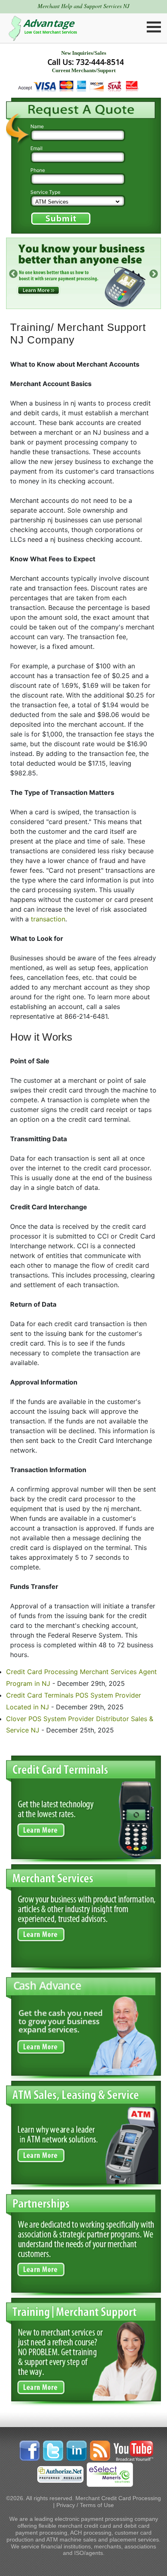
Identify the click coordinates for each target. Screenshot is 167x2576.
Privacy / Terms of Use (85, 2505)
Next (153, 273)
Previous (13, 273)
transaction (48, 919)
